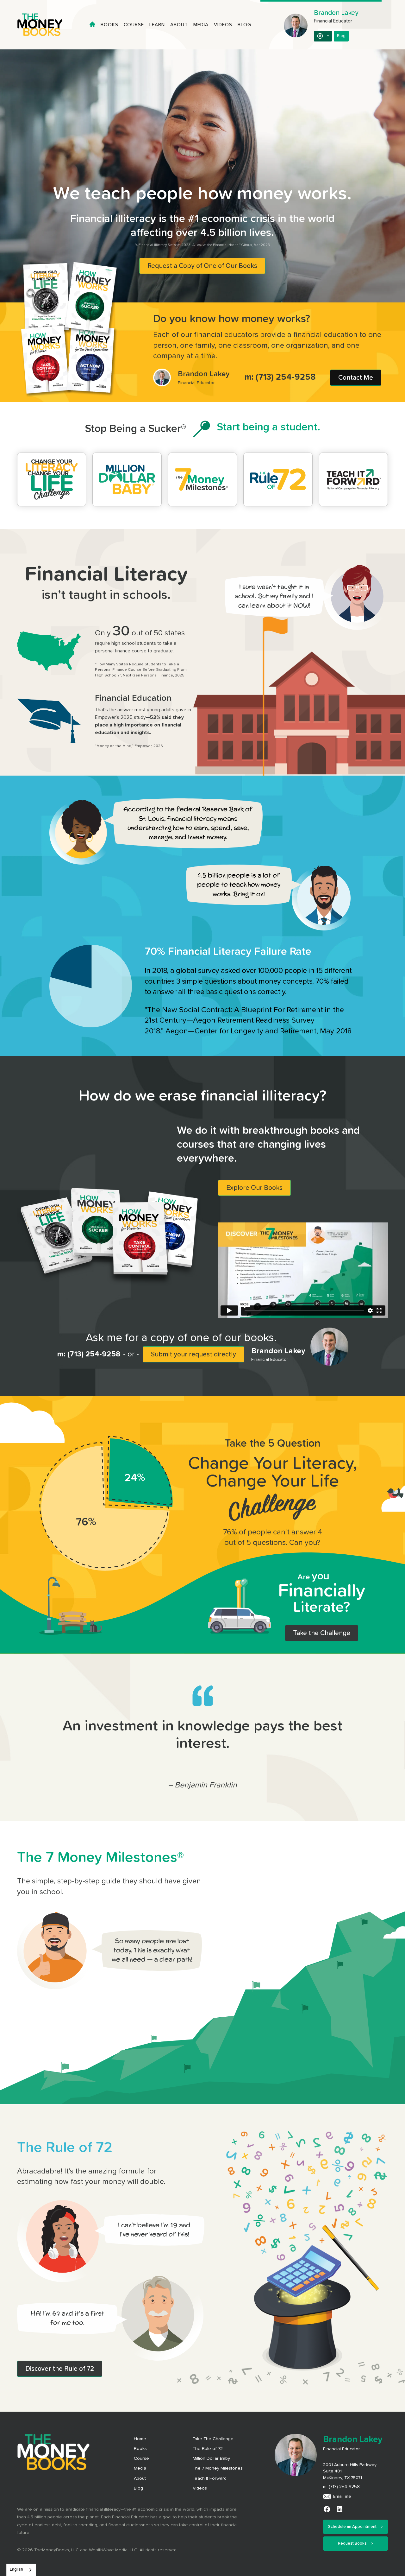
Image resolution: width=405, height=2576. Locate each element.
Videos (223, 25)
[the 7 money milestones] (202, 479)
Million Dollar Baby (211, 2459)
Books (109, 25)
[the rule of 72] (278, 479)
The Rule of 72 (208, 2449)
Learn (157, 25)
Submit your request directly (193, 1354)
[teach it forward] (353, 479)
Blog (244, 25)
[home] (46, 25)
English (16, 2570)
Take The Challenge (213, 2439)
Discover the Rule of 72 (60, 2369)
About (179, 25)
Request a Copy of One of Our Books (202, 266)
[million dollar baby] (127, 479)
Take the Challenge (322, 1633)
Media (201, 25)
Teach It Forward (210, 2478)
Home (140, 2439)
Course (134, 25)
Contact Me (356, 378)
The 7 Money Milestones (218, 2468)
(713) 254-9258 (286, 377)
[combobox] (21, 2570)
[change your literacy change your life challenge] (52, 479)
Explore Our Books (254, 1188)
